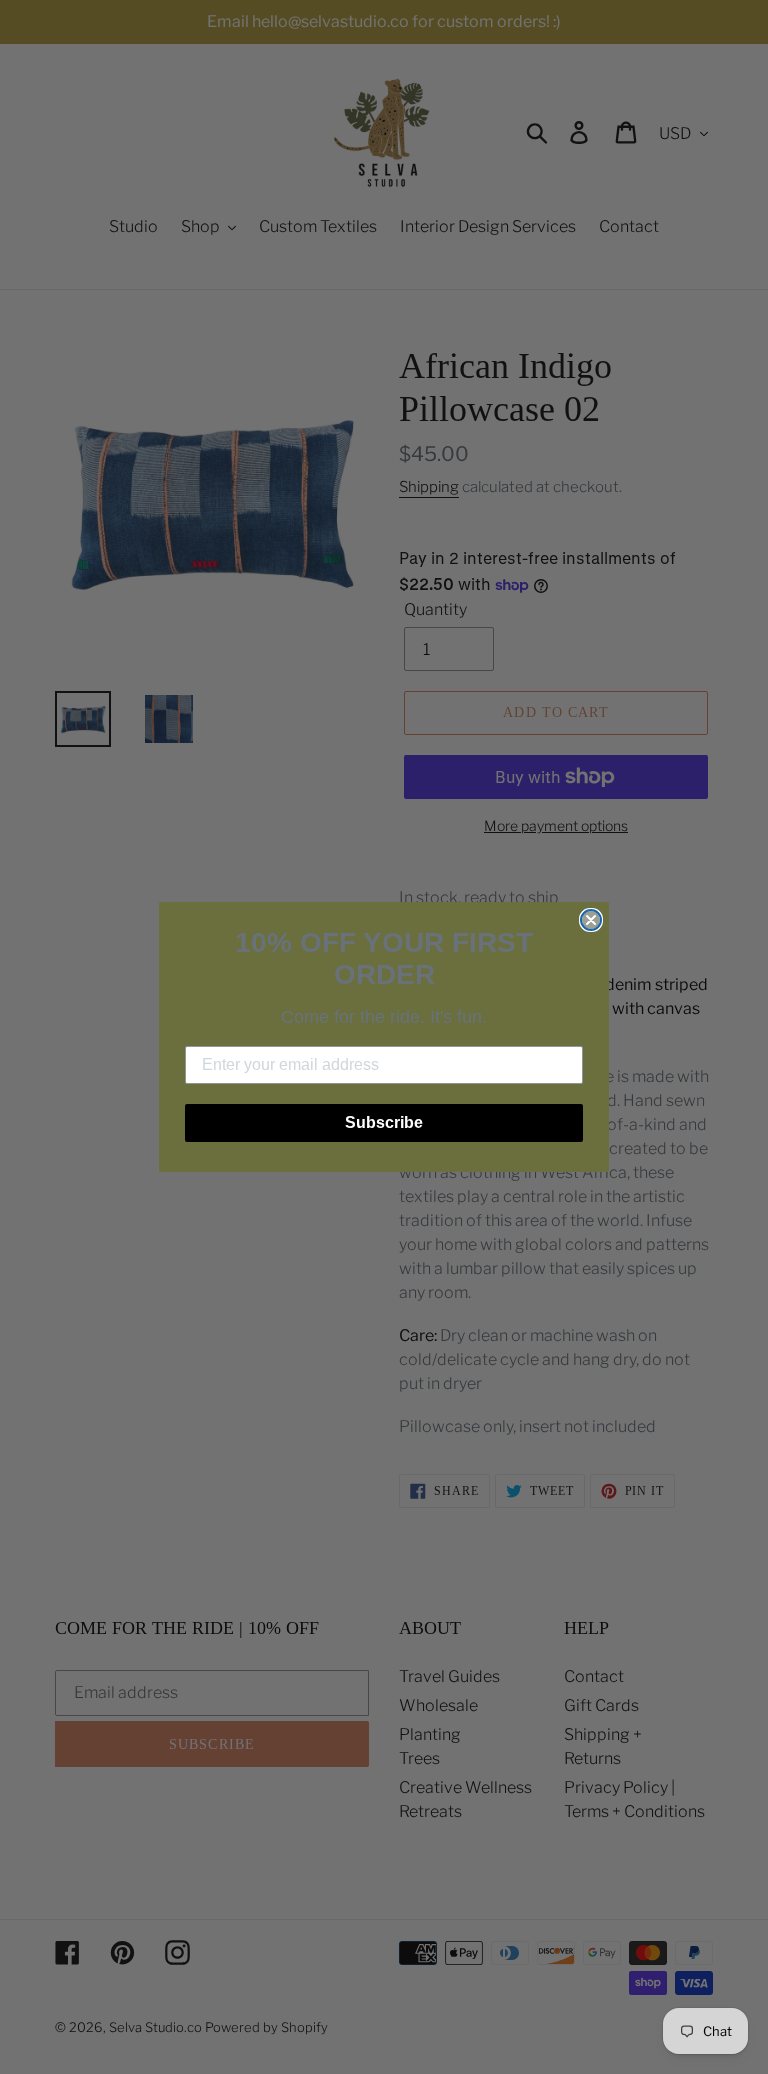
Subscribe (384, 1122)
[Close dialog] (591, 920)
